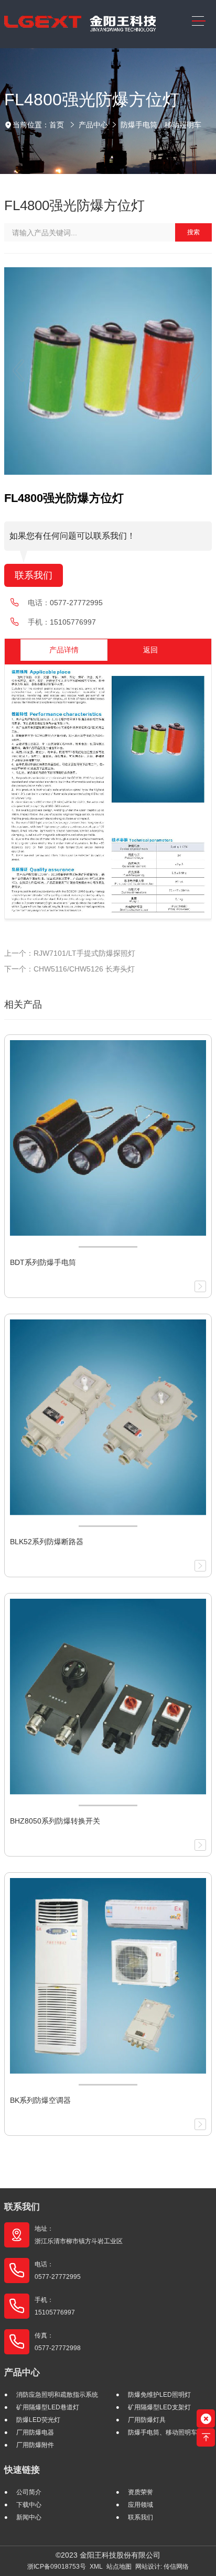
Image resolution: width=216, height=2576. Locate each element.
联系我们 (34, 575)
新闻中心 (29, 2517)
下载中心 (29, 2505)
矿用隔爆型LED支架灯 (159, 2407)
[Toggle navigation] (199, 21)
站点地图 (119, 2567)
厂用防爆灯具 (147, 2420)
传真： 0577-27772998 (58, 2342)
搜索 (193, 232)
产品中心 (93, 125)
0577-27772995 (76, 603)
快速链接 (22, 2470)
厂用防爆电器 (35, 2432)
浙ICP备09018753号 (57, 2567)
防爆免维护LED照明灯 (159, 2395)
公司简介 (29, 2492)
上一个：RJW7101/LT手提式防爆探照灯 (70, 953)
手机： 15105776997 (55, 2306)
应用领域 (141, 2505)
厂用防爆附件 (35, 2445)
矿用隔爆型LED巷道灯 (48, 2407)
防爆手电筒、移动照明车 (161, 125)
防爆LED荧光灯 (38, 2420)
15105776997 (73, 622)
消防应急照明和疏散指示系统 (57, 2395)
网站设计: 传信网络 (162, 2567)
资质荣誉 (141, 2492)
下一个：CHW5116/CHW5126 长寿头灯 (69, 969)
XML (96, 2567)
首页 (57, 125)
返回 (150, 650)
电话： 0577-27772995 (58, 2271)
